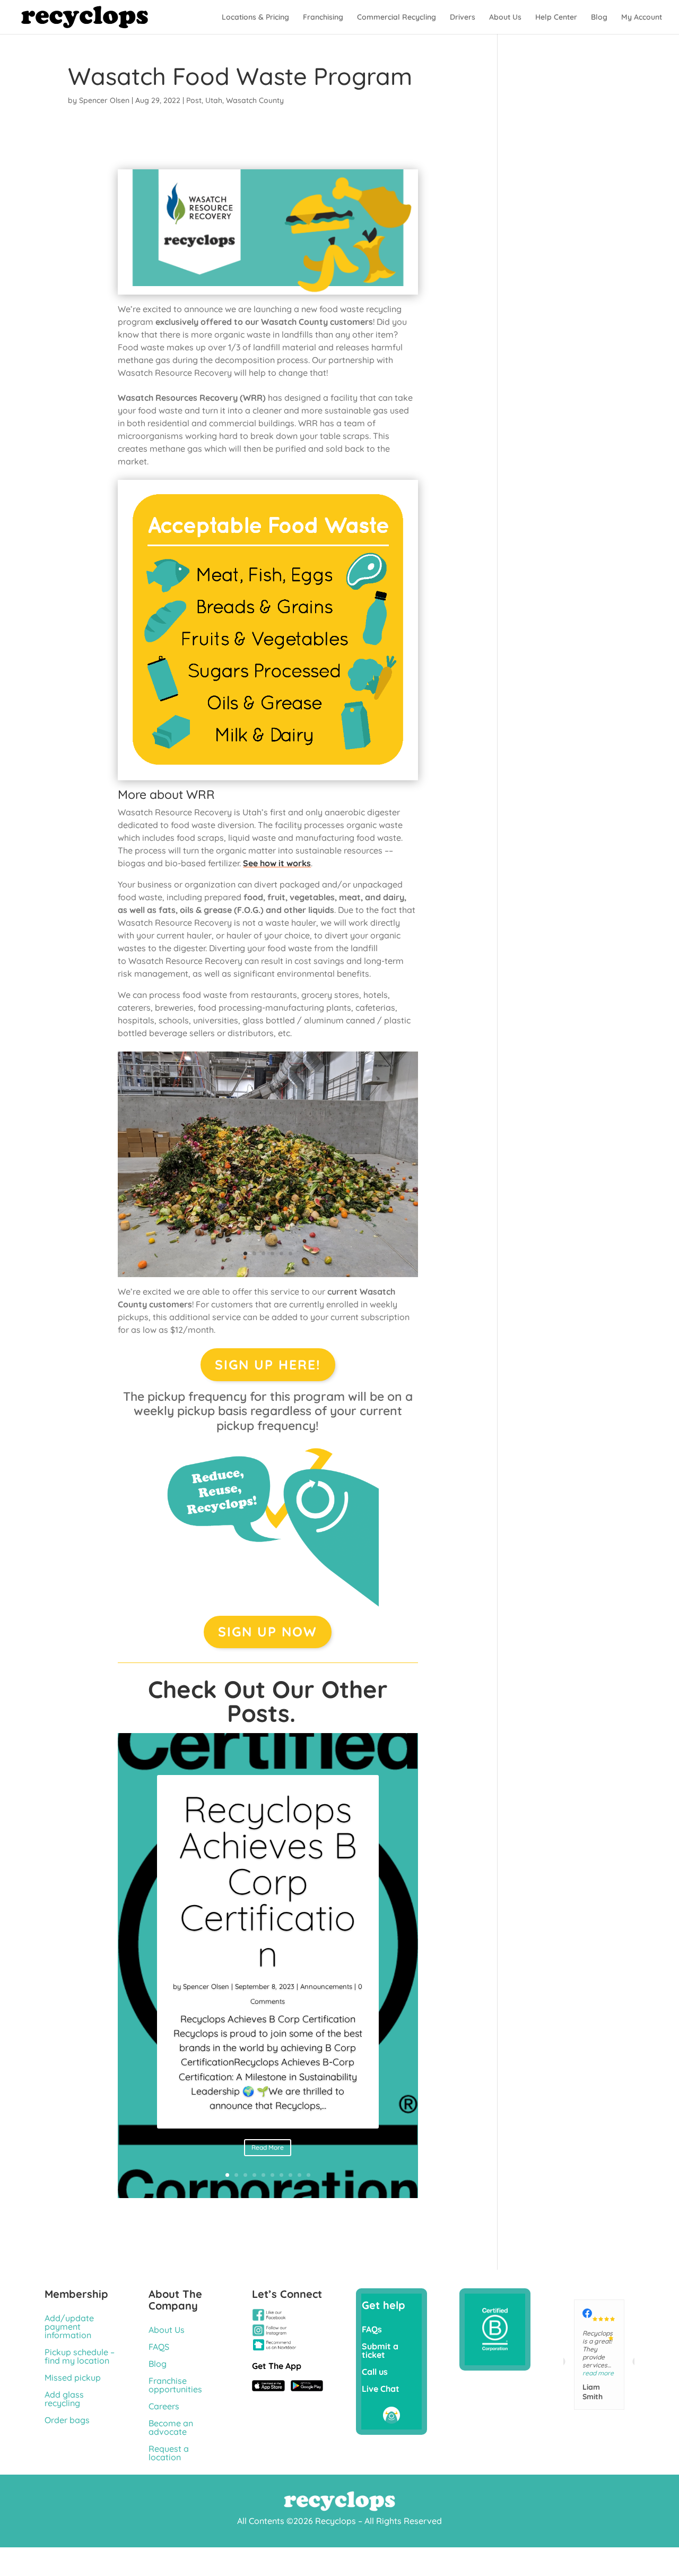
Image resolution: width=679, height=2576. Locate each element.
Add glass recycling (64, 2399)
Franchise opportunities (175, 2385)
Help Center (556, 18)
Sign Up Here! (268, 1364)
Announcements (326, 1986)
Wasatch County (255, 100)
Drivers (463, 18)
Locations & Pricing (255, 18)
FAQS (159, 2347)
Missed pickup (73, 2377)
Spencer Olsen (104, 100)
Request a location (169, 2453)
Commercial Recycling (397, 18)
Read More (268, 2147)
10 (308, 2175)
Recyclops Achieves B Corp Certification (268, 1881)
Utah (214, 100)
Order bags (67, 2420)
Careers (164, 2406)
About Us (505, 18)
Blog (599, 18)
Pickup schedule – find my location (80, 2356)
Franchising (323, 18)
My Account (642, 18)
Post (194, 100)
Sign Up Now (268, 1631)
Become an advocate (171, 2427)
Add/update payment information (69, 2327)
